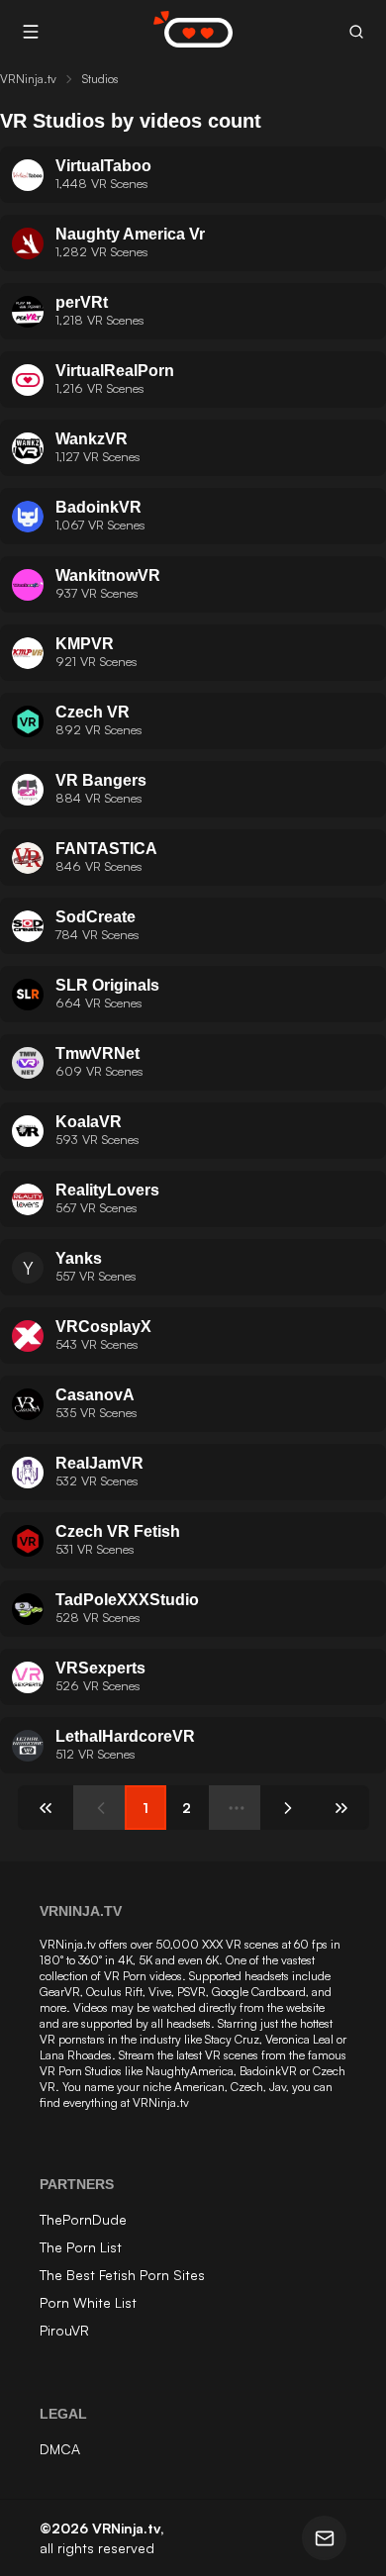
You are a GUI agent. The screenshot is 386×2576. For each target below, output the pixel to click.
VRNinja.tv (28, 79)
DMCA (60, 2449)
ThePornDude (83, 2219)
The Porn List (81, 2247)
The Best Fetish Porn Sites (122, 2275)
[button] (356, 32)
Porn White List (88, 2302)
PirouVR (64, 2330)
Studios (100, 79)
